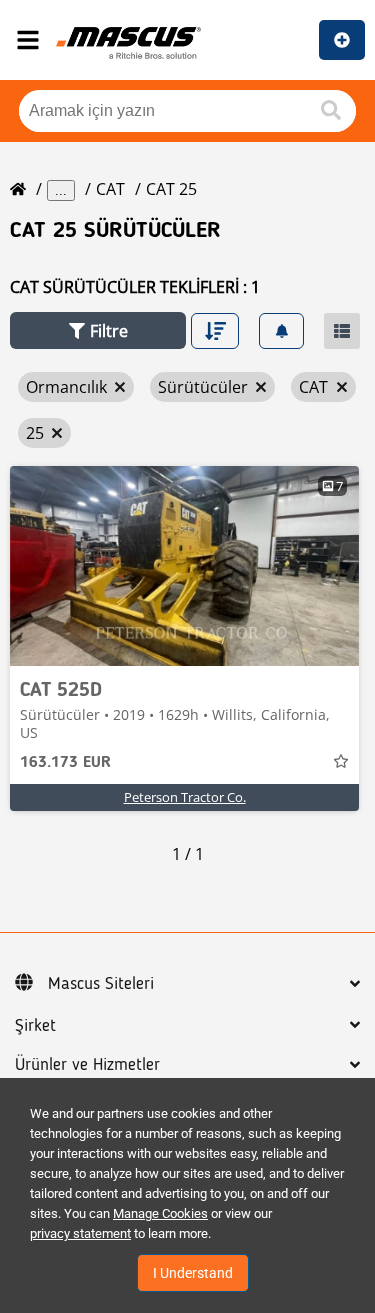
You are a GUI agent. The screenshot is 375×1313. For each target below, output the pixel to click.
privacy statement (80, 1233)
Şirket (35, 1026)
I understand (193, 1273)
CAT (110, 189)
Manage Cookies (160, 1213)
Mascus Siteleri (101, 984)
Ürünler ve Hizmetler (87, 1065)
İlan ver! (342, 40)
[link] (184, 566)
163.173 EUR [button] (65, 763)
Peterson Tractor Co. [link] (185, 797)
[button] (98, 330)
